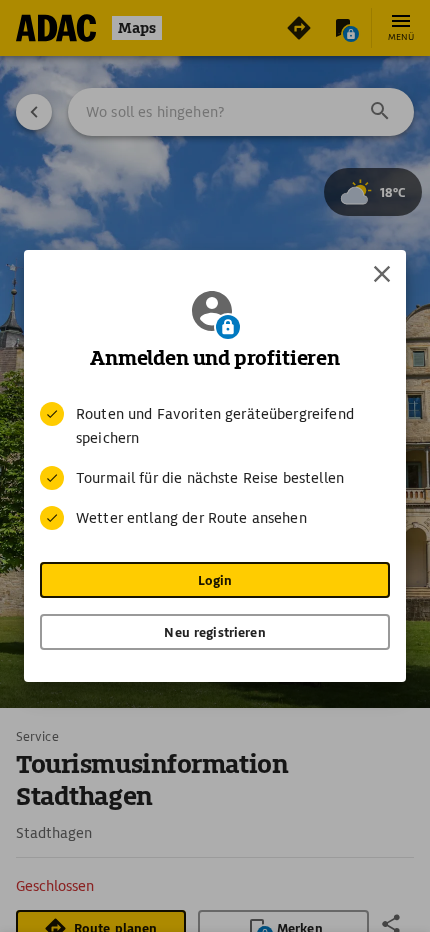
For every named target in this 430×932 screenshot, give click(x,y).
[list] (215, 466)
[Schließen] (382, 274)
